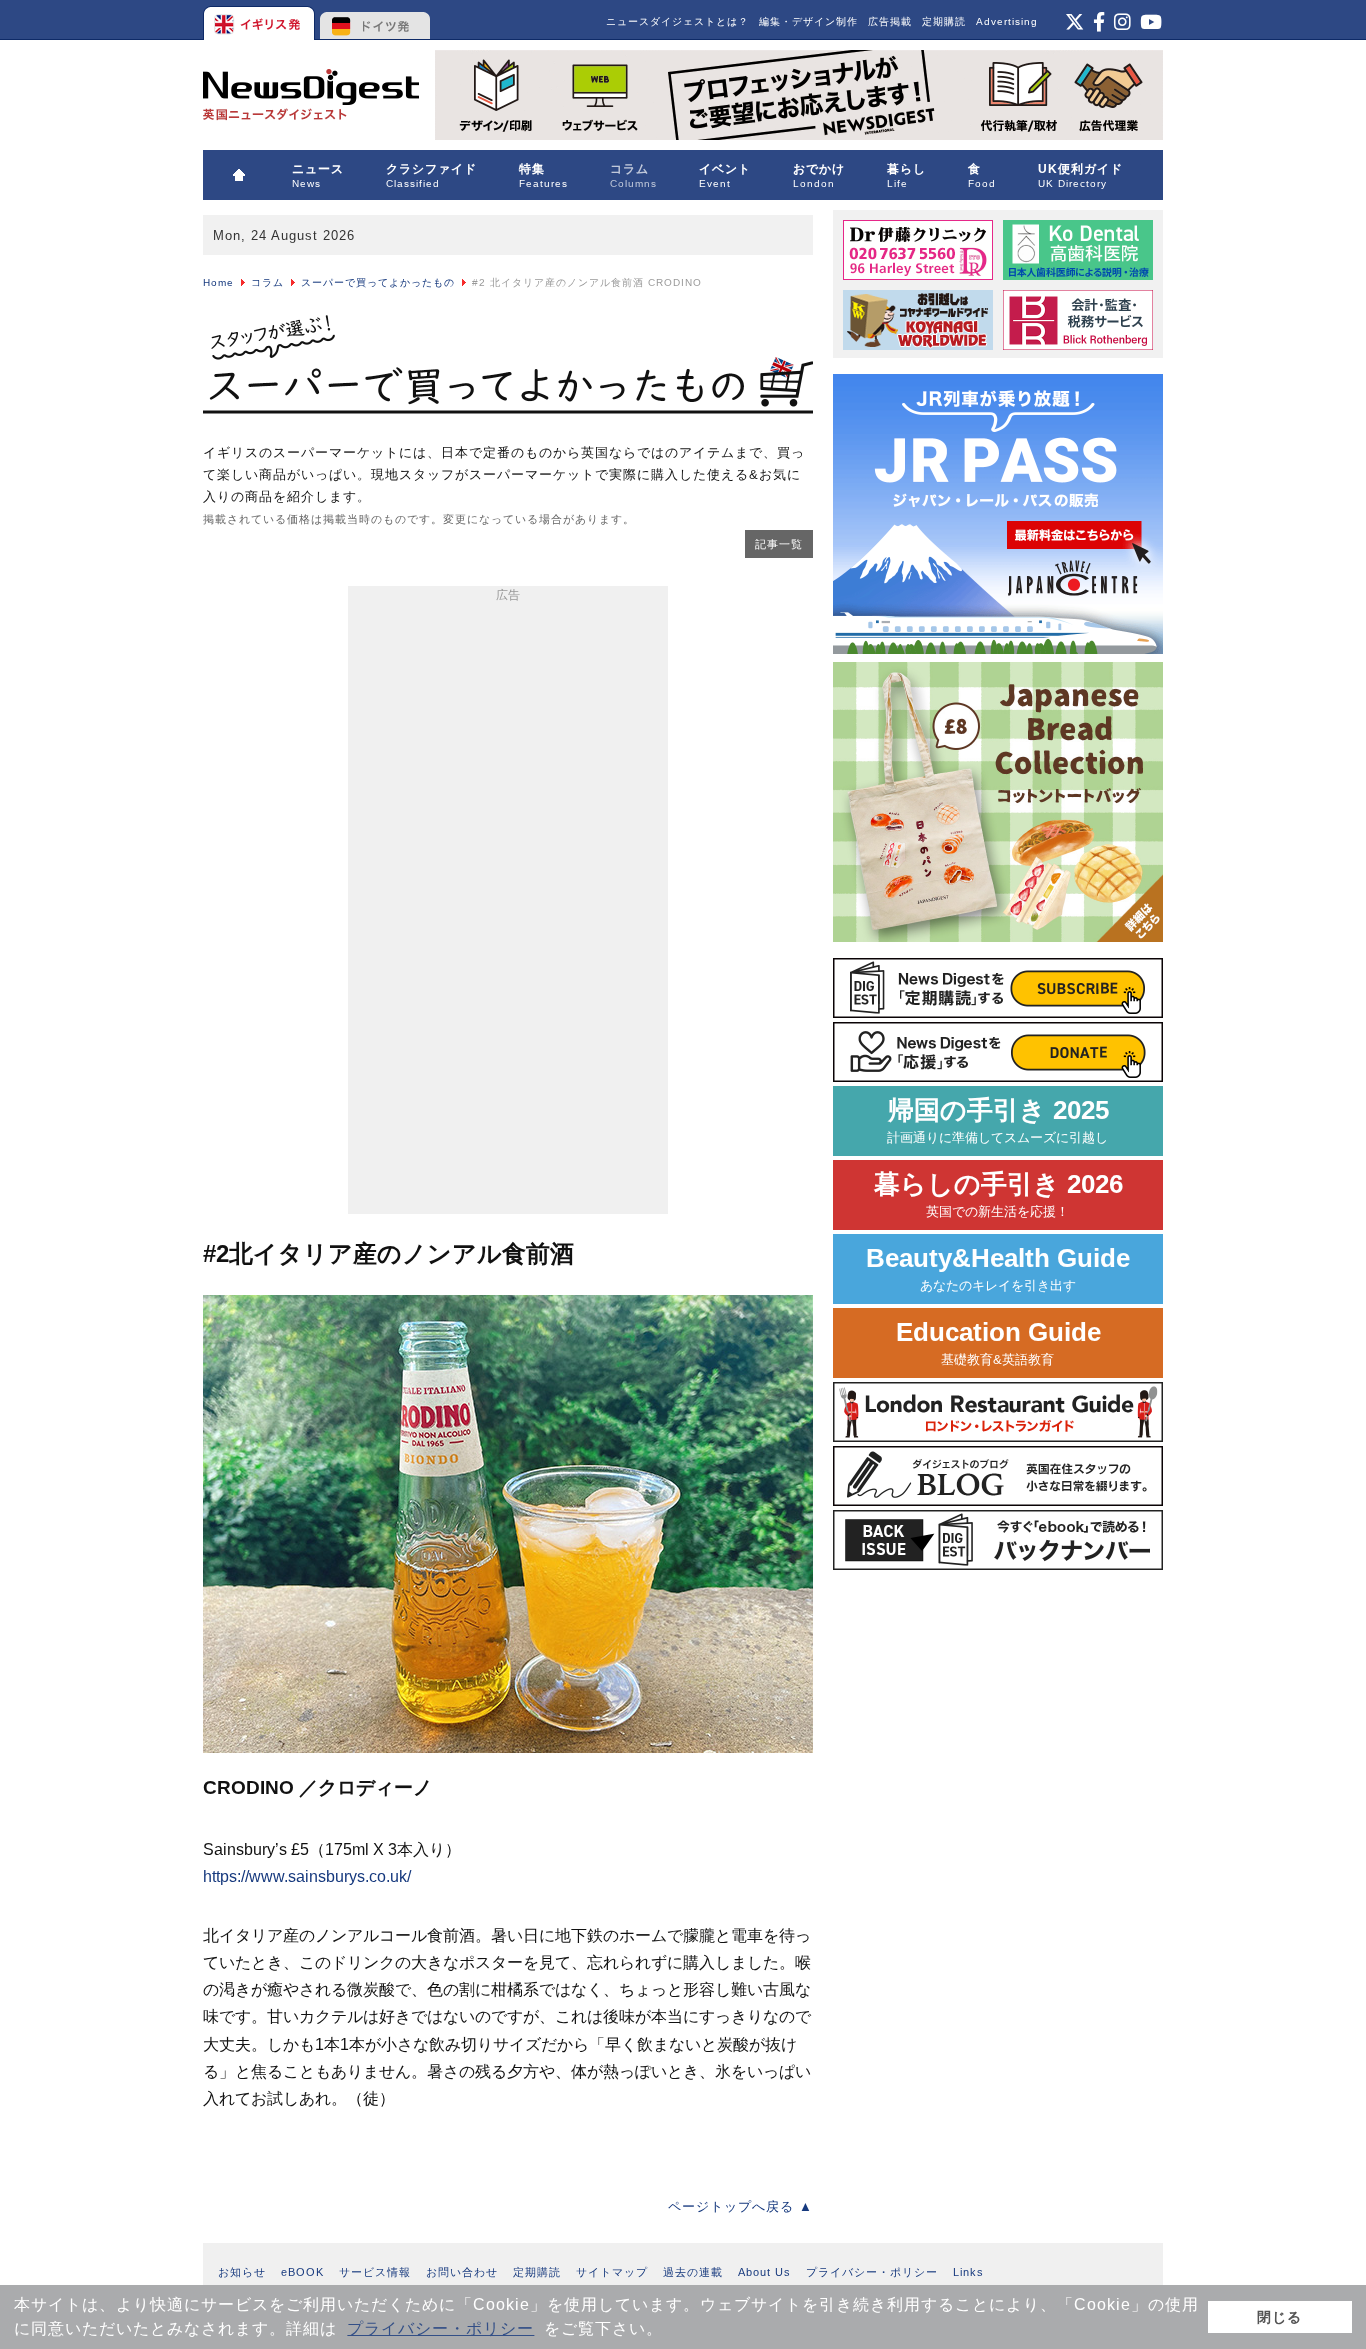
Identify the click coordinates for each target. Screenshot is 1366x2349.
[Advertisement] (508, 904)
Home (218, 282)
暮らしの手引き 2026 (998, 1194)
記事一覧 (779, 544)
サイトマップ (612, 2272)
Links (968, 2272)
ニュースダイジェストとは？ (677, 21)
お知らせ (242, 2272)
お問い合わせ (462, 2272)
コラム (267, 282)
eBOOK (302, 2272)
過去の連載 (693, 2272)
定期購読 (944, 21)
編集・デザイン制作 (808, 21)
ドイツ (375, 20)
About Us (764, 2272)
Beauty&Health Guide (998, 1268)
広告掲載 (890, 21)
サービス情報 (375, 2272)
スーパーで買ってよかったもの (378, 282)
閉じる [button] (1279, 2317)
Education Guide (998, 1342)
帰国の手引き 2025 (998, 1120)
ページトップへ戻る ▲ (740, 2206)
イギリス (260, 20)
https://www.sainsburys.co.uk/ (307, 1876)
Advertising (1007, 21)
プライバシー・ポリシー (440, 2328)
